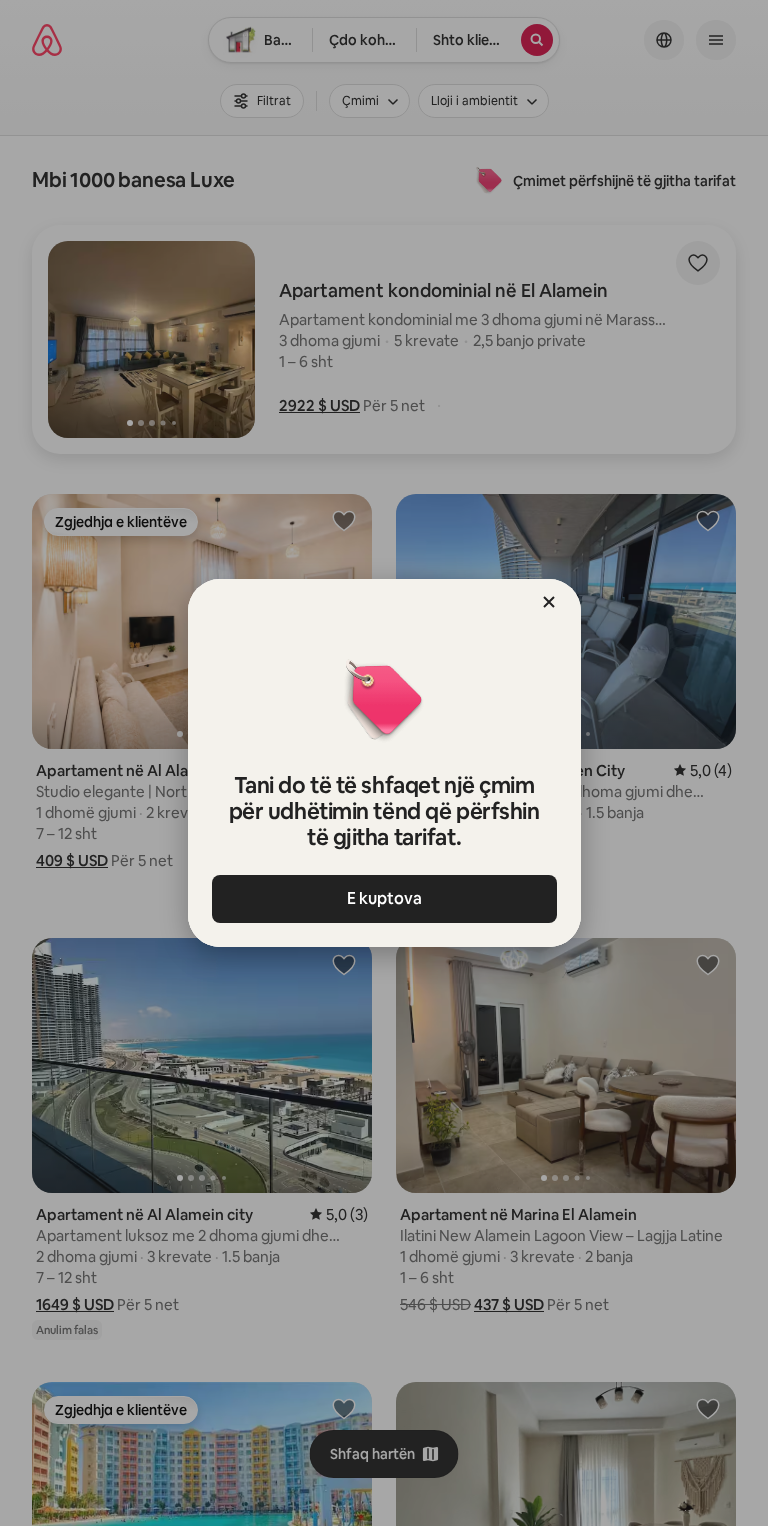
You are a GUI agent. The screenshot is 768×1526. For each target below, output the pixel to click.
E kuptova (384, 898)
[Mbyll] (549, 602)
